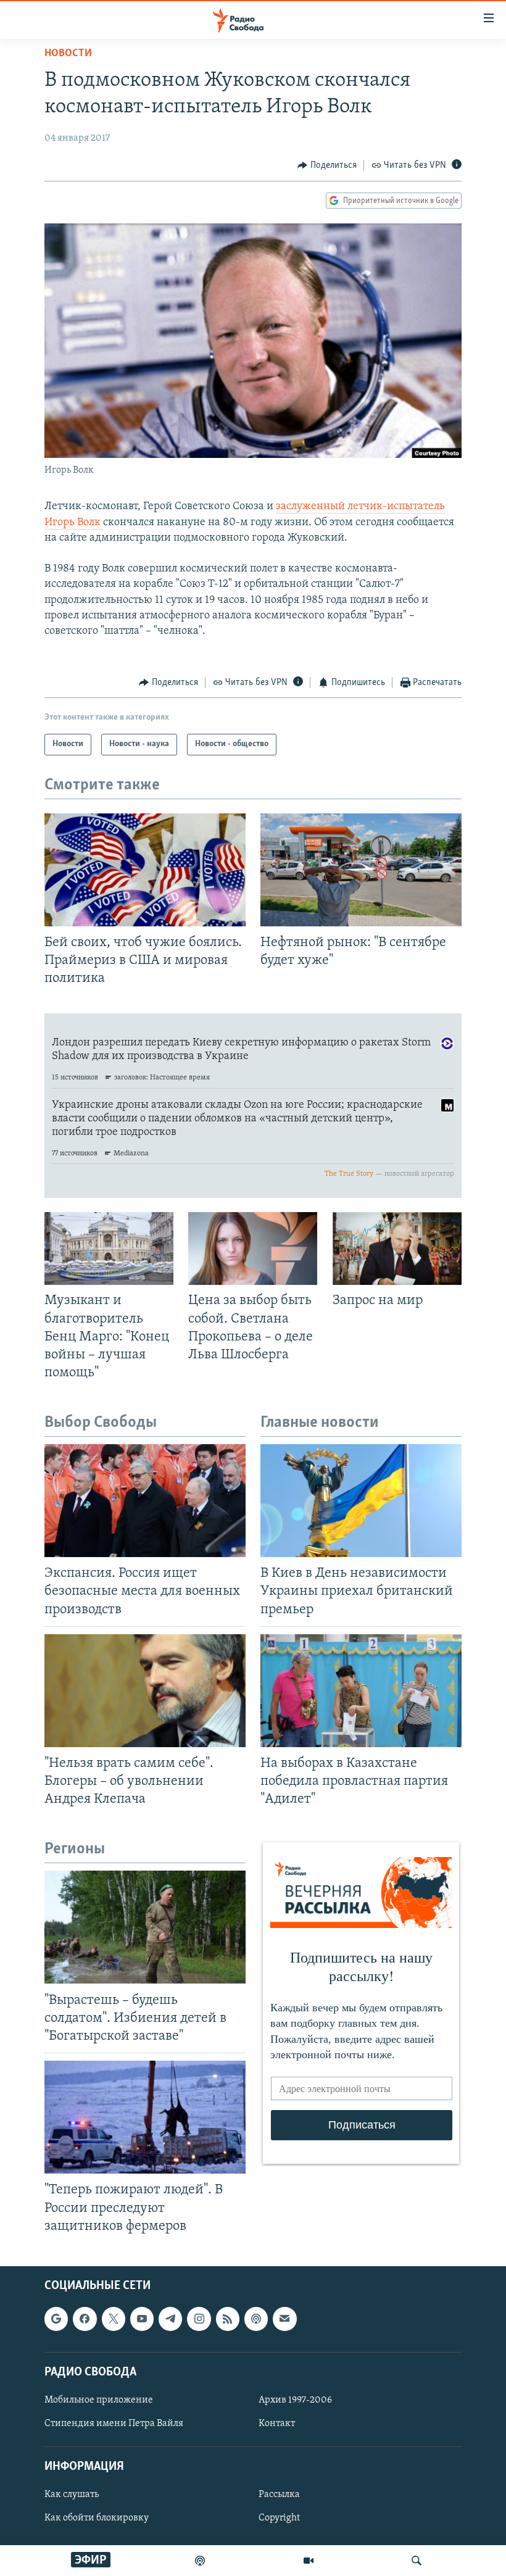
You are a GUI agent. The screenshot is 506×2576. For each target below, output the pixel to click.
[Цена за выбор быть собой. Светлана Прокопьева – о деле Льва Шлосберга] (253, 1249)
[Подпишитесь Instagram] (199, 2319)
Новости (68, 54)
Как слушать (72, 2495)
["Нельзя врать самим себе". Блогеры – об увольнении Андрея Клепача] (145, 1691)
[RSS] (228, 2319)
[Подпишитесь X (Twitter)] (114, 2319)
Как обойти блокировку (97, 2518)
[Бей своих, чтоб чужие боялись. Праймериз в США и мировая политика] (145, 870)
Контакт (277, 2424)
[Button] (327, 165)
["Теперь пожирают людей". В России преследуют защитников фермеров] (145, 2117)
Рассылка (279, 2495)
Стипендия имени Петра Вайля (114, 2424)
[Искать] (417, 2561)
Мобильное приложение (99, 2400)
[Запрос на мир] (397, 1249)
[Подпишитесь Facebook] (85, 2319)
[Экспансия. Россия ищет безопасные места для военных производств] (145, 1501)
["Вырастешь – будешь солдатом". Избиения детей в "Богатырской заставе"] (145, 1927)
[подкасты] (200, 2561)
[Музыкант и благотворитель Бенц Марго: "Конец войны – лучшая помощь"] (109, 1249)
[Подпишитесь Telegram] (170, 2319)
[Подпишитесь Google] (56, 2319)
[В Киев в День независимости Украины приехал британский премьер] (361, 1501)
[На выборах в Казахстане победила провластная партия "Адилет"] (361, 1691)
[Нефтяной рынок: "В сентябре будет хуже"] (361, 870)
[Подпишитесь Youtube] (142, 2319)
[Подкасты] (256, 2319)
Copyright (279, 2518)
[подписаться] (284, 2319)
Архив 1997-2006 (295, 2400)
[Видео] (309, 2561)
